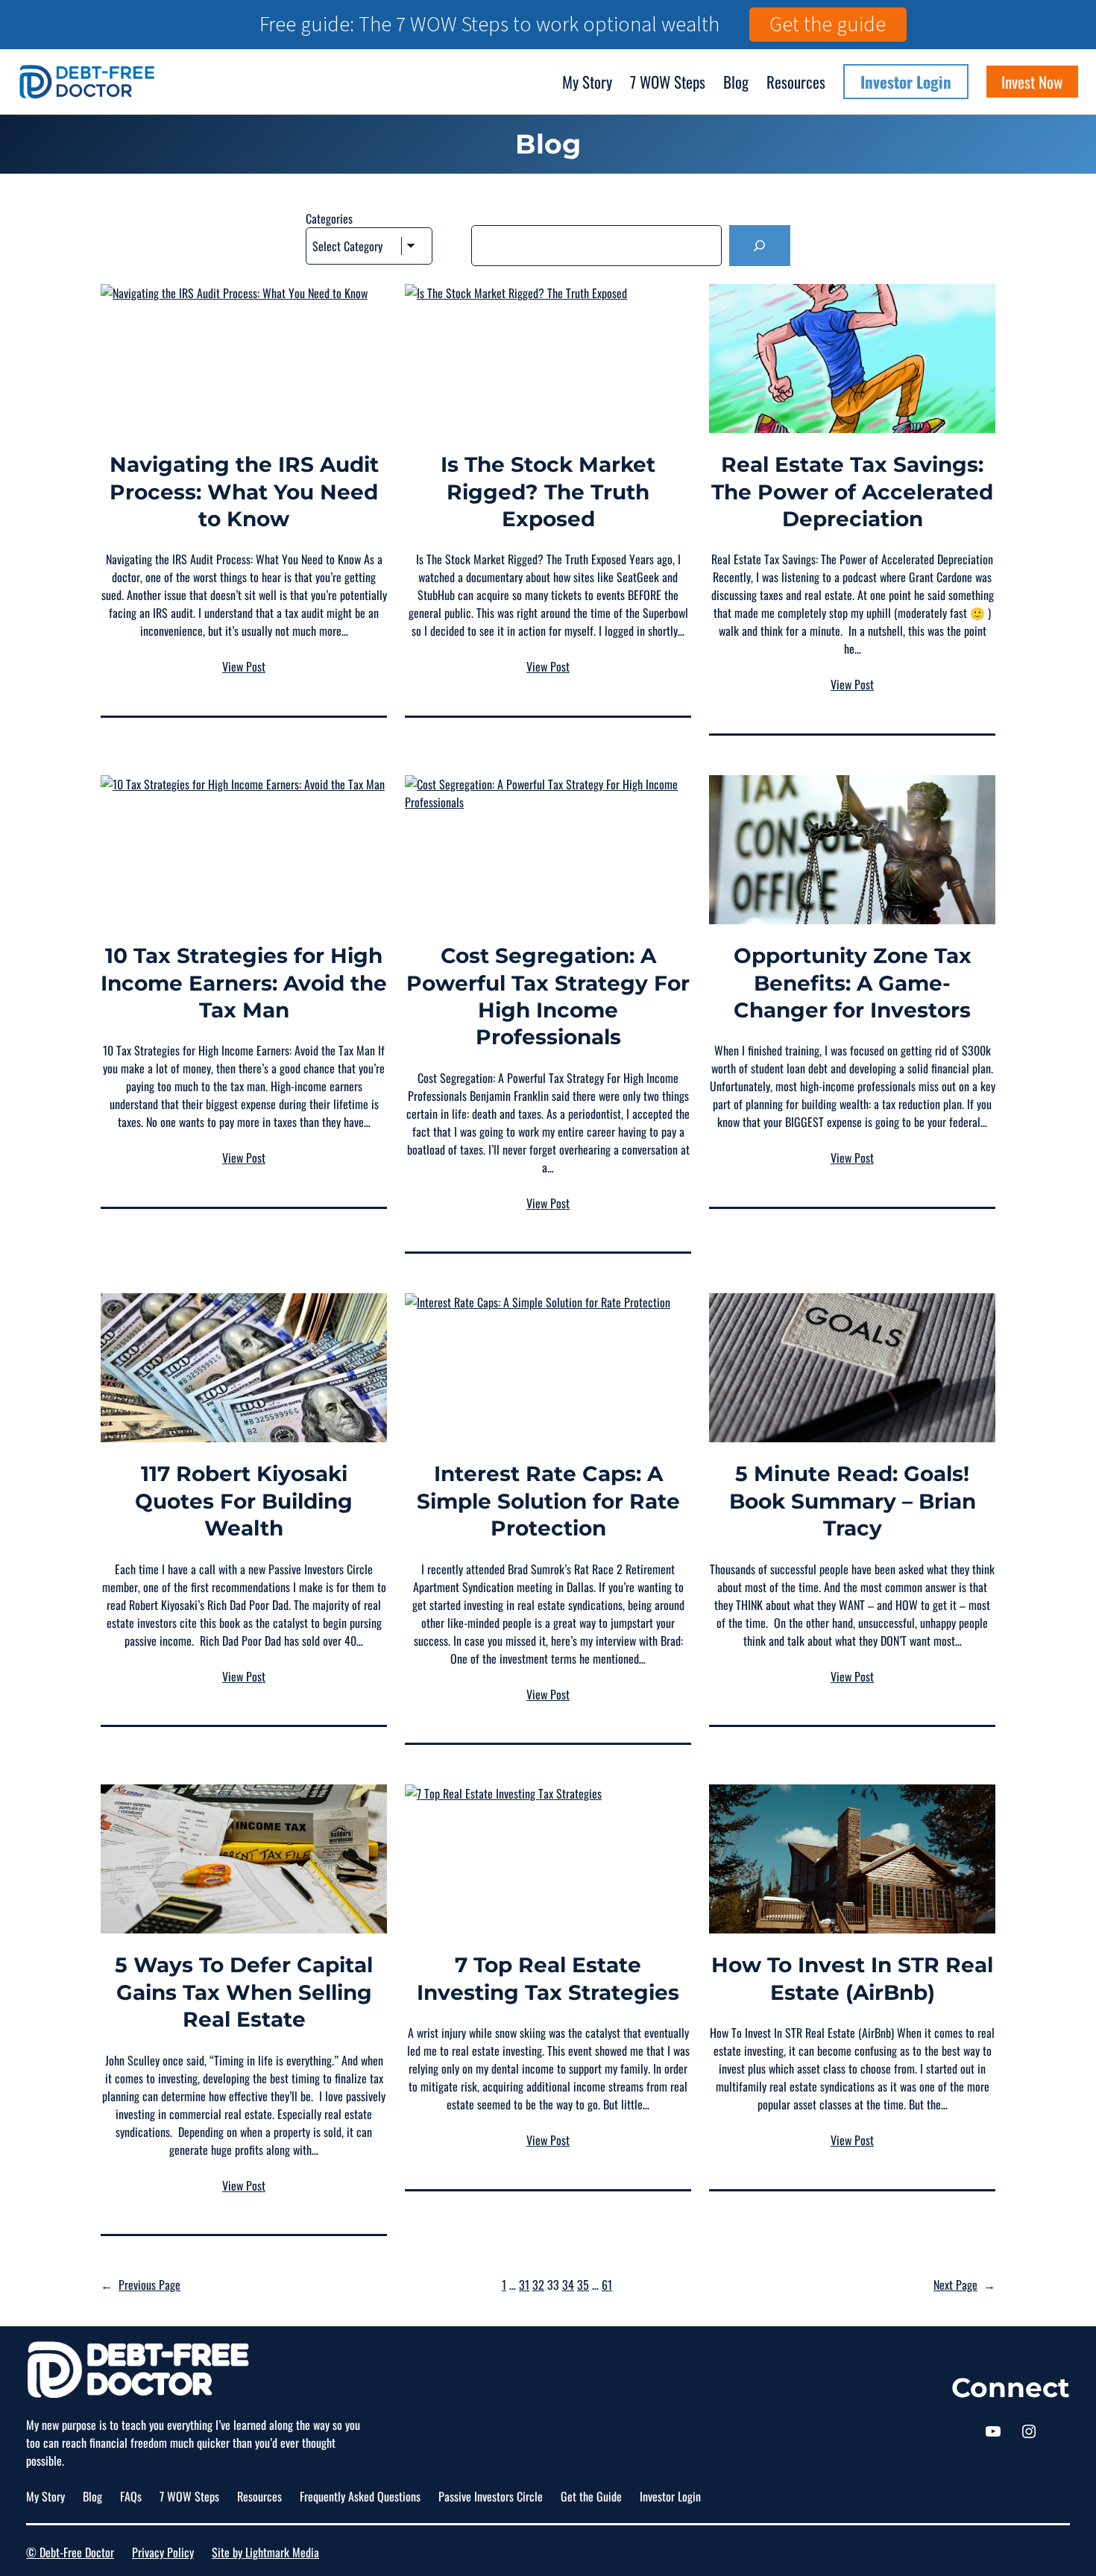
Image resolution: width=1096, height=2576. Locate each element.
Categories (329, 218)
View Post (244, 666)
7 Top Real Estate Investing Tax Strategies (548, 1978)
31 (524, 2285)
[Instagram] (1029, 2432)
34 (568, 2285)
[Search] (760, 246)
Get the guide (828, 25)
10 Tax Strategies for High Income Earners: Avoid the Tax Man (244, 983)
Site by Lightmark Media (265, 2552)
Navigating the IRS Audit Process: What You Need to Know (244, 492)
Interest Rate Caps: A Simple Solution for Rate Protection (548, 1501)
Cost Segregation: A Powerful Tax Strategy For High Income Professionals (548, 996)
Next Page (964, 2285)
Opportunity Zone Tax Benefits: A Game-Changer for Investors (853, 983)
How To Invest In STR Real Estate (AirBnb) (852, 1978)
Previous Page (141, 2285)
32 (538, 2285)
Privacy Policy (163, 2552)
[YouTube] (993, 2432)
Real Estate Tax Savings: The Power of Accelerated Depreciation (852, 492)
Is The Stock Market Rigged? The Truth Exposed (548, 492)
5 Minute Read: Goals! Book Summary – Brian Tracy (853, 1501)
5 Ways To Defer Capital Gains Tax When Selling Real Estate (244, 1992)
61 (607, 2285)
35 (583, 2285)
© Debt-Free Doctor (70, 2552)
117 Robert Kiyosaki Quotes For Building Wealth (244, 1501)
